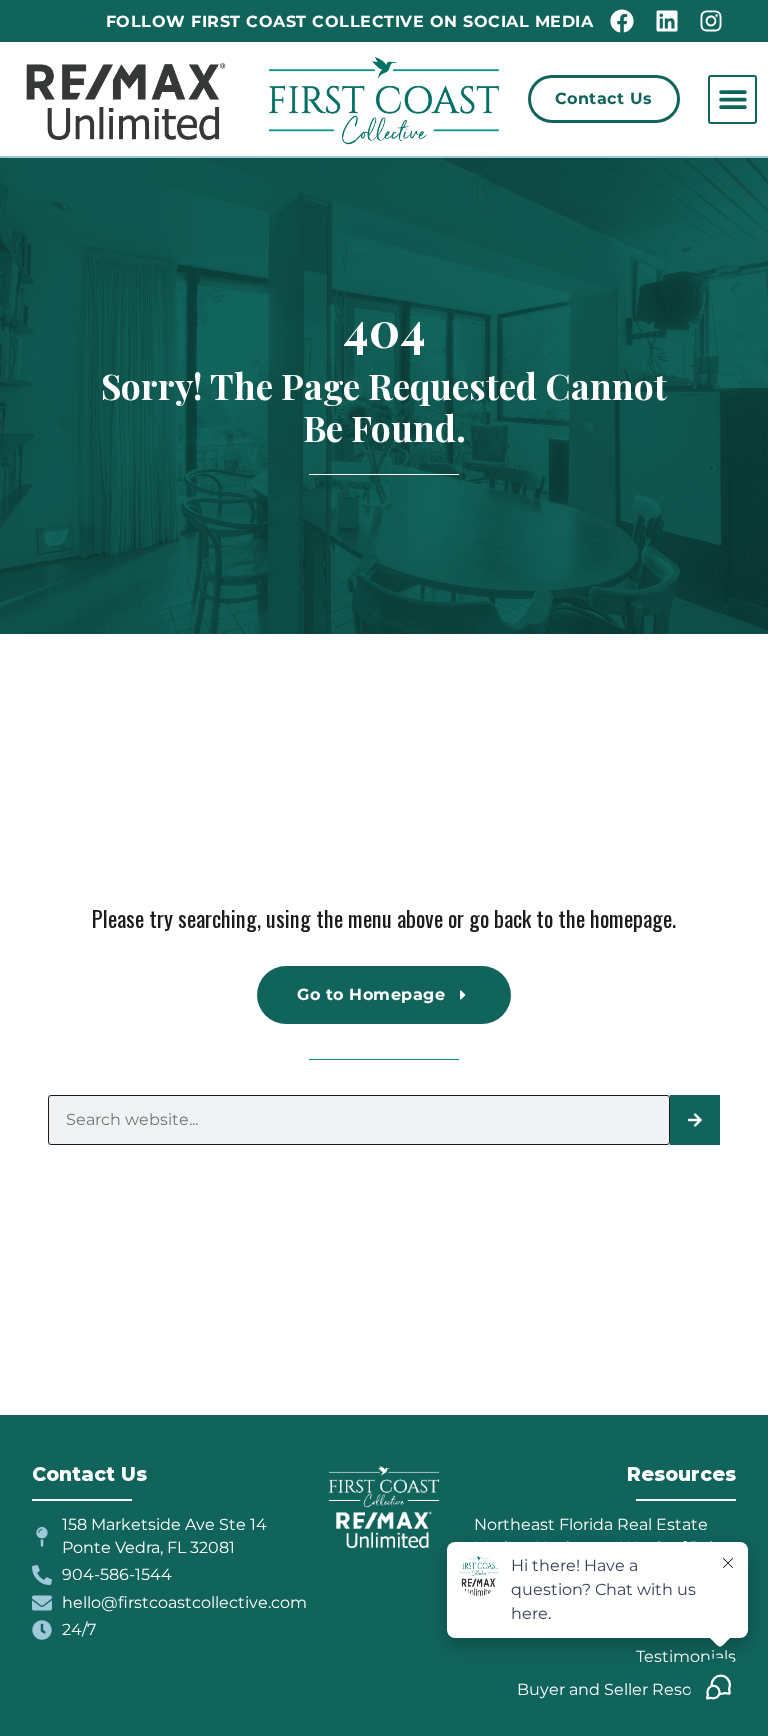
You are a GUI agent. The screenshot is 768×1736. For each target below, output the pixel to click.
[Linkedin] (666, 21)
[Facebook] (622, 21)
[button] (732, 99)
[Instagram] (711, 21)
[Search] (695, 1120)
